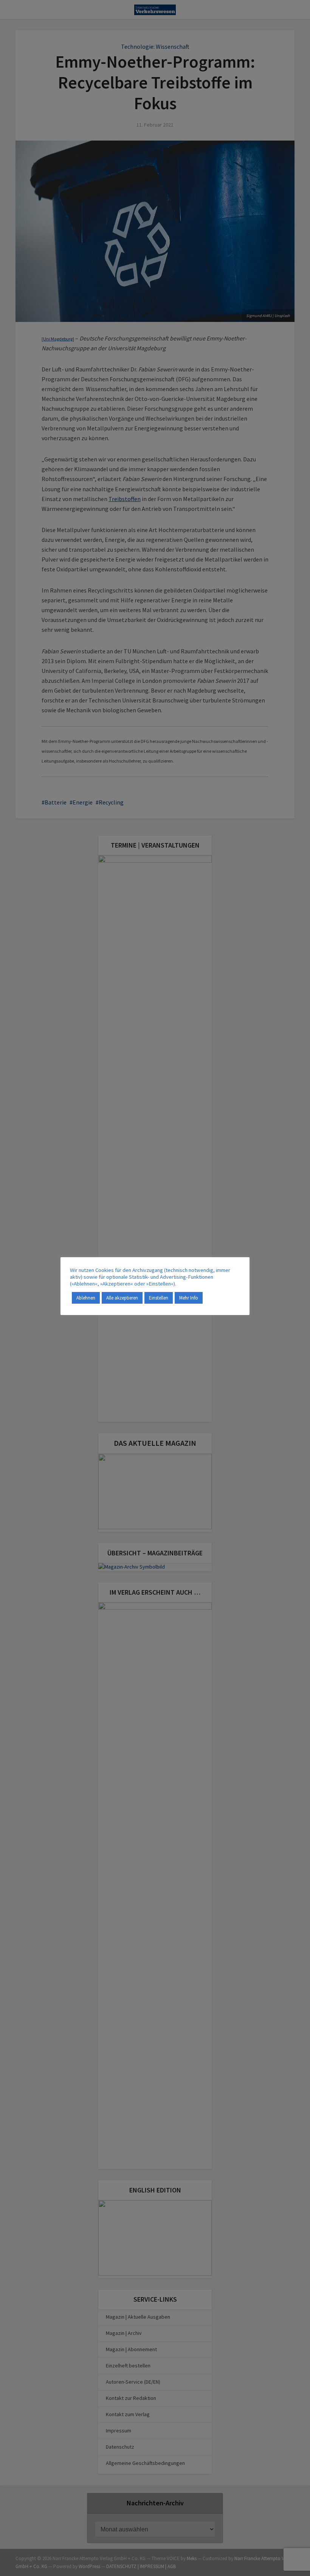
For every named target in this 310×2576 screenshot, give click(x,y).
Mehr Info (189, 1298)
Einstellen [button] (159, 1298)
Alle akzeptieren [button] (122, 1298)
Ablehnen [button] (86, 1298)
